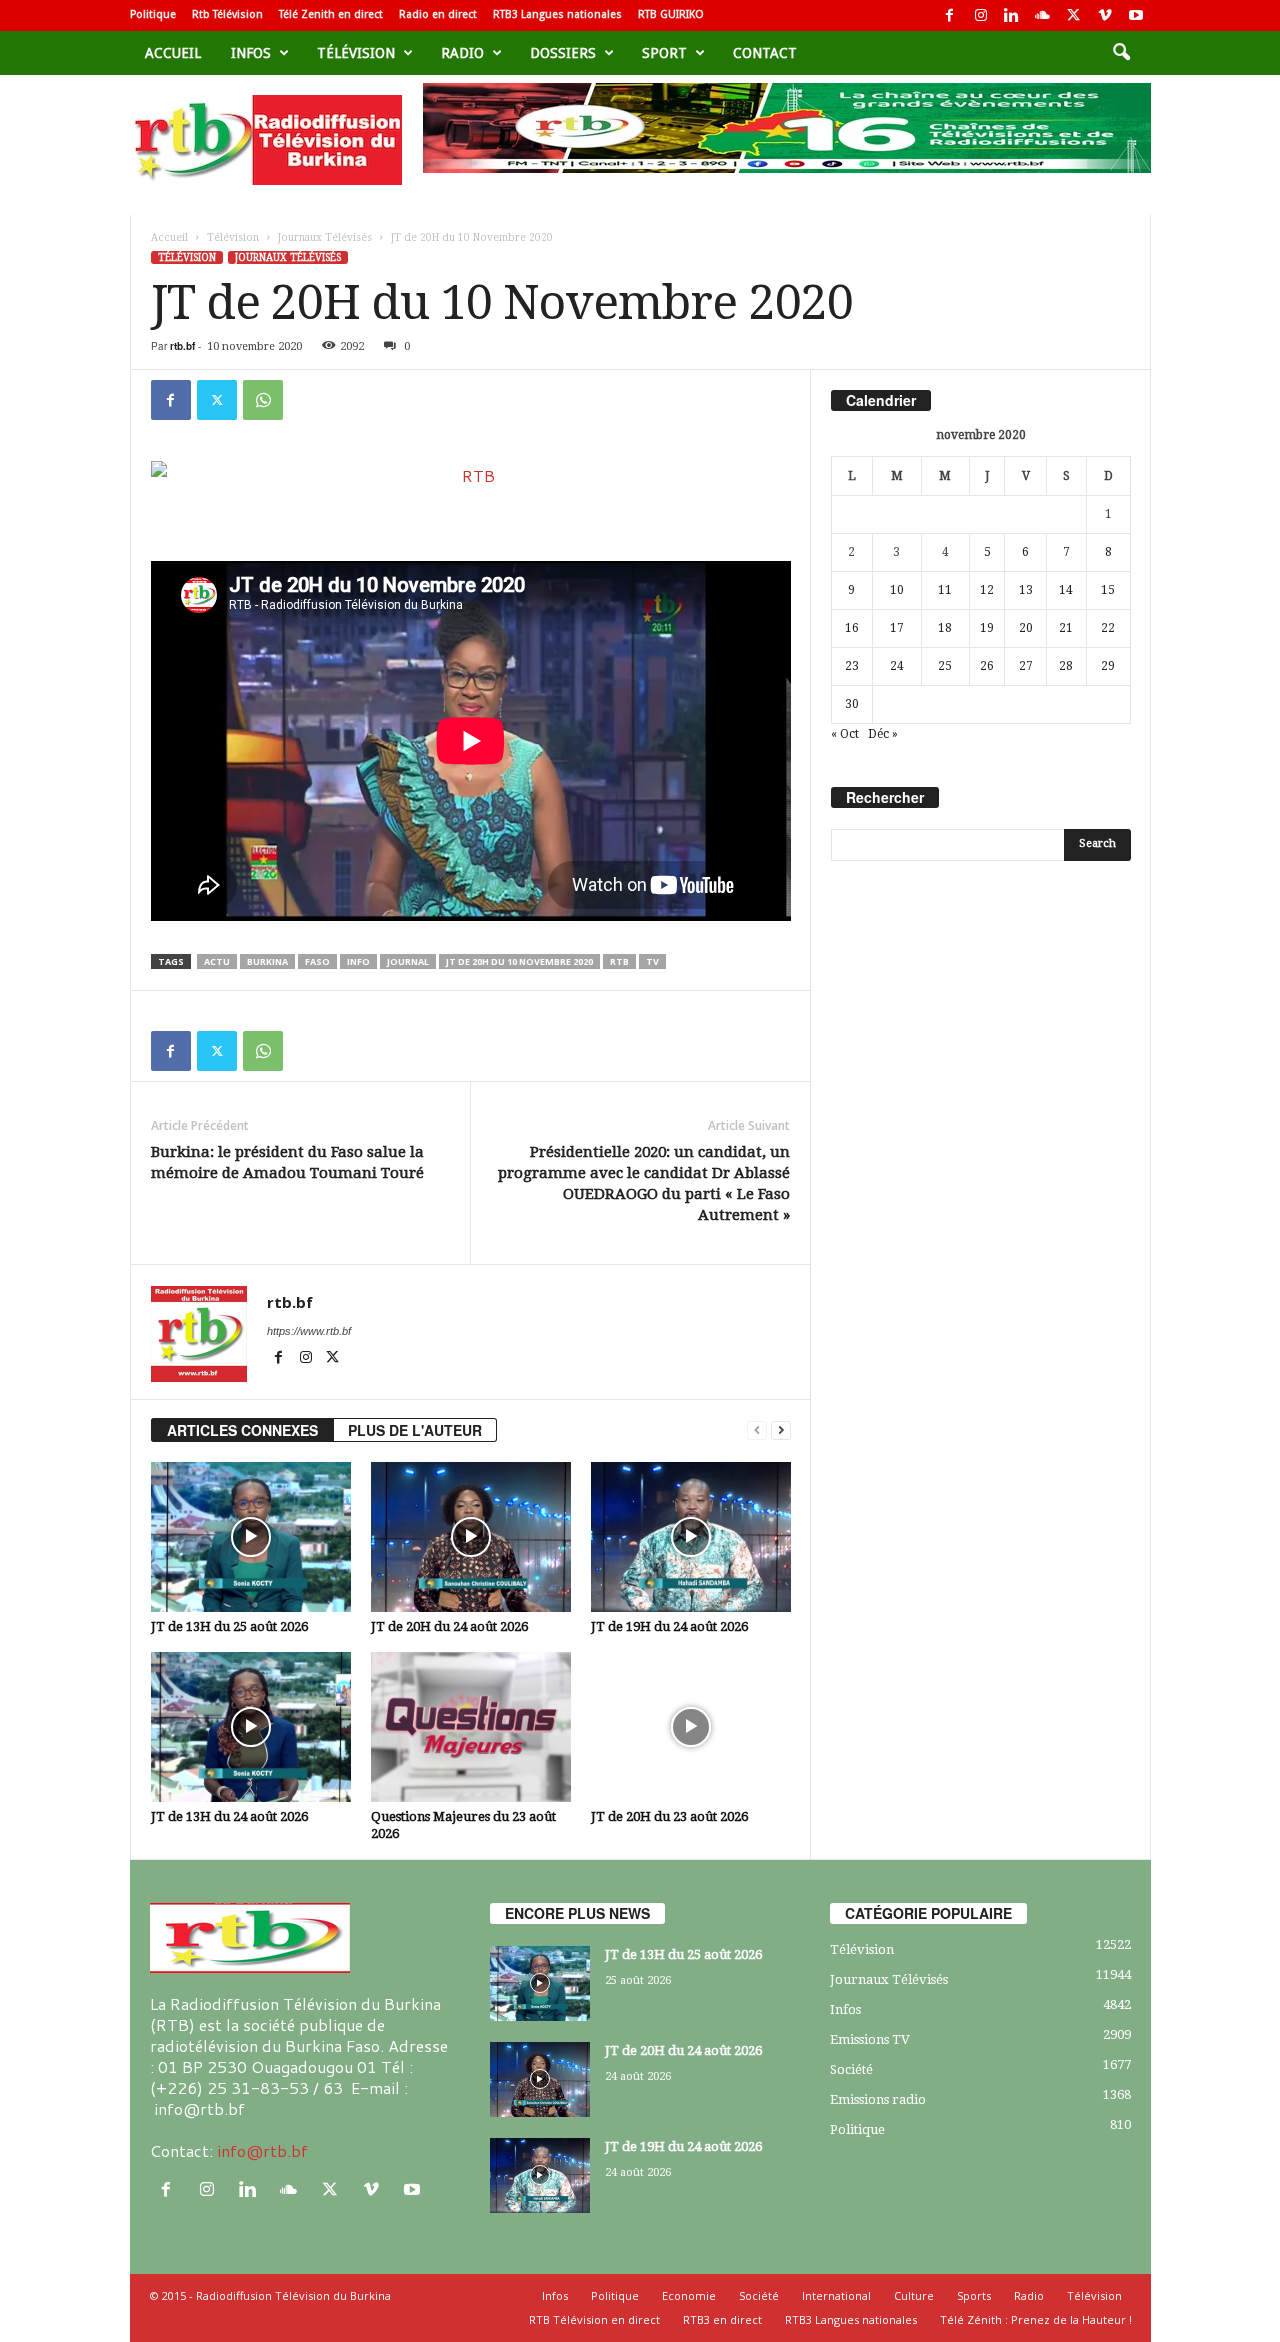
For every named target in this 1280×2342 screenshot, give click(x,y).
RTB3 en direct (722, 2319)
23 (852, 666)
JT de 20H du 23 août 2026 (669, 1816)
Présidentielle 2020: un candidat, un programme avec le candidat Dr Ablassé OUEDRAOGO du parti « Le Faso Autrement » (644, 1183)
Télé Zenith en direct (331, 14)
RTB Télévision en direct (594, 2319)
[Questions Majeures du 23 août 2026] (471, 1727)
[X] (1074, 15)
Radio (462, 53)
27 (1026, 666)
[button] (1121, 53)
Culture (914, 2295)
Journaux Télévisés (325, 237)
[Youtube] (1136, 15)
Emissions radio (878, 2099)
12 (987, 590)
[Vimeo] (1105, 15)
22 (1108, 628)
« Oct (845, 734)
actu (217, 961)
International (836, 2295)
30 (852, 704)
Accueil (173, 53)
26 (987, 666)
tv (652, 961)
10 (897, 590)
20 (1026, 628)
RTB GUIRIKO (671, 14)
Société (851, 2069)
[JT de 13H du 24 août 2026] (251, 1727)
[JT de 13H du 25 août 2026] (251, 1537)
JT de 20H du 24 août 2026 (449, 1626)
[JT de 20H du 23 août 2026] (691, 1727)
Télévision (356, 53)
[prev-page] (757, 1430)
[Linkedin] (1012, 15)
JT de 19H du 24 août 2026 (669, 1626)
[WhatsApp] (263, 400)
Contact (765, 53)
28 (1066, 666)
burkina (267, 961)
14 (1066, 590)
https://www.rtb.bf (309, 1331)
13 (1026, 590)
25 (945, 666)
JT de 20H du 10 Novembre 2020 (519, 961)
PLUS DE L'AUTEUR (415, 1430)
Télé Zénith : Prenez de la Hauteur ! (1036, 2319)
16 (852, 628)
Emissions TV (870, 2039)
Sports (974, 2295)
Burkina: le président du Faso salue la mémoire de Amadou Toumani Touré (287, 1162)
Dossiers (563, 53)
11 (945, 590)
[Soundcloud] (1043, 15)
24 (897, 666)
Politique (153, 14)
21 (1066, 628)
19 (987, 628)
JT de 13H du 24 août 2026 (229, 1816)
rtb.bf (182, 346)
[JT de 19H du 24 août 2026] (691, 1537)
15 (1108, 590)
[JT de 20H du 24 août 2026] (471, 1537)
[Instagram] (981, 15)
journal (408, 961)
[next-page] (781, 1430)
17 (897, 628)
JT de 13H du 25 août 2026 (229, 1626)
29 (1108, 666)
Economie (689, 2295)
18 (945, 628)
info (358, 961)
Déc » (883, 734)
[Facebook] (950, 15)
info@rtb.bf (262, 2150)
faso (317, 961)
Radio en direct (438, 14)
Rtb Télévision (227, 14)
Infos (251, 53)
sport (664, 53)
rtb (619, 961)
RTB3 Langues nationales (557, 14)
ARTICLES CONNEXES (242, 1430)
